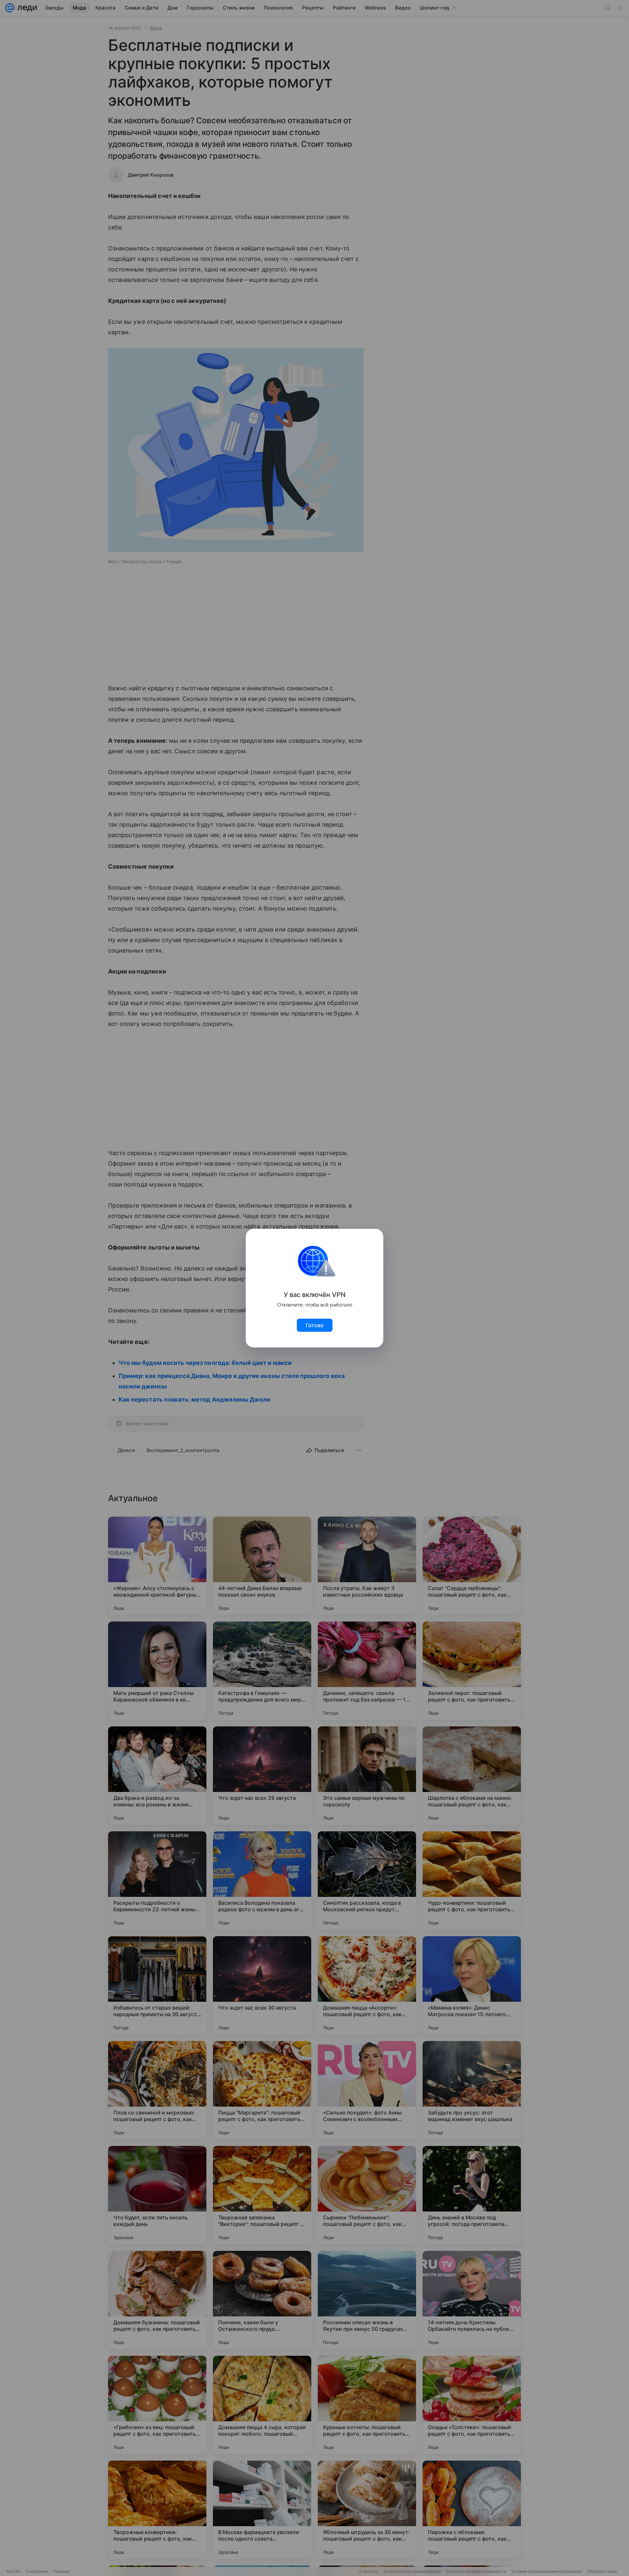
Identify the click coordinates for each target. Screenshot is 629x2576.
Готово (315, 1325)
